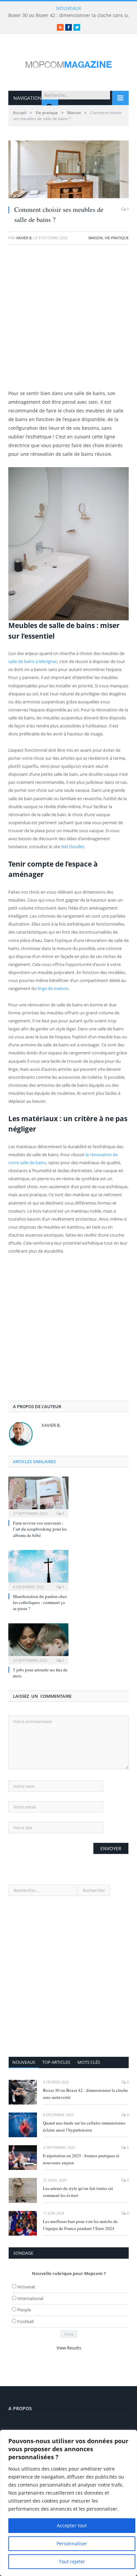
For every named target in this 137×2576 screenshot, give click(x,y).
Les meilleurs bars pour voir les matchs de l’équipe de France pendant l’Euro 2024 (80, 2225)
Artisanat (26, 2287)
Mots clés (89, 2062)
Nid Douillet (73, 847)
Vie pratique (117, 238)
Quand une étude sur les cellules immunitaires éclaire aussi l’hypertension (84, 2126)
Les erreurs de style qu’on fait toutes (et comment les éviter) (78, 2192)
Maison (96, 238)
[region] (68, 2503)
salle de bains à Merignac (33, 661)
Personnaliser (72, 2543)
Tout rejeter (72, 2561)
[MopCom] (68, 63)
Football (25, 2321)
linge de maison (53, 988)
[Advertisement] (68, 320)
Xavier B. (24, 238)
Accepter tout (72, 2525)
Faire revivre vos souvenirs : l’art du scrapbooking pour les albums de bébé (40, 1529)
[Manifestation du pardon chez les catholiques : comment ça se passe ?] (38, 1570)
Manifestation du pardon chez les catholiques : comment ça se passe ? (40, 1602)
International (30, 2298)
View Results (69, 2348)
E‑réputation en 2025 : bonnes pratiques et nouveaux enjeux (81, 2159)
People (24, 2310)
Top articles (56, 2062)
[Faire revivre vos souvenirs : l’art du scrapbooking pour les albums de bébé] (38, 1496)
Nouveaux (24, 2062)
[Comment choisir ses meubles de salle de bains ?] (68, 170)
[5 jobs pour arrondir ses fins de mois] (38, 1643)
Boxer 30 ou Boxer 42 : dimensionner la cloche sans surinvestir (85, 2094)
